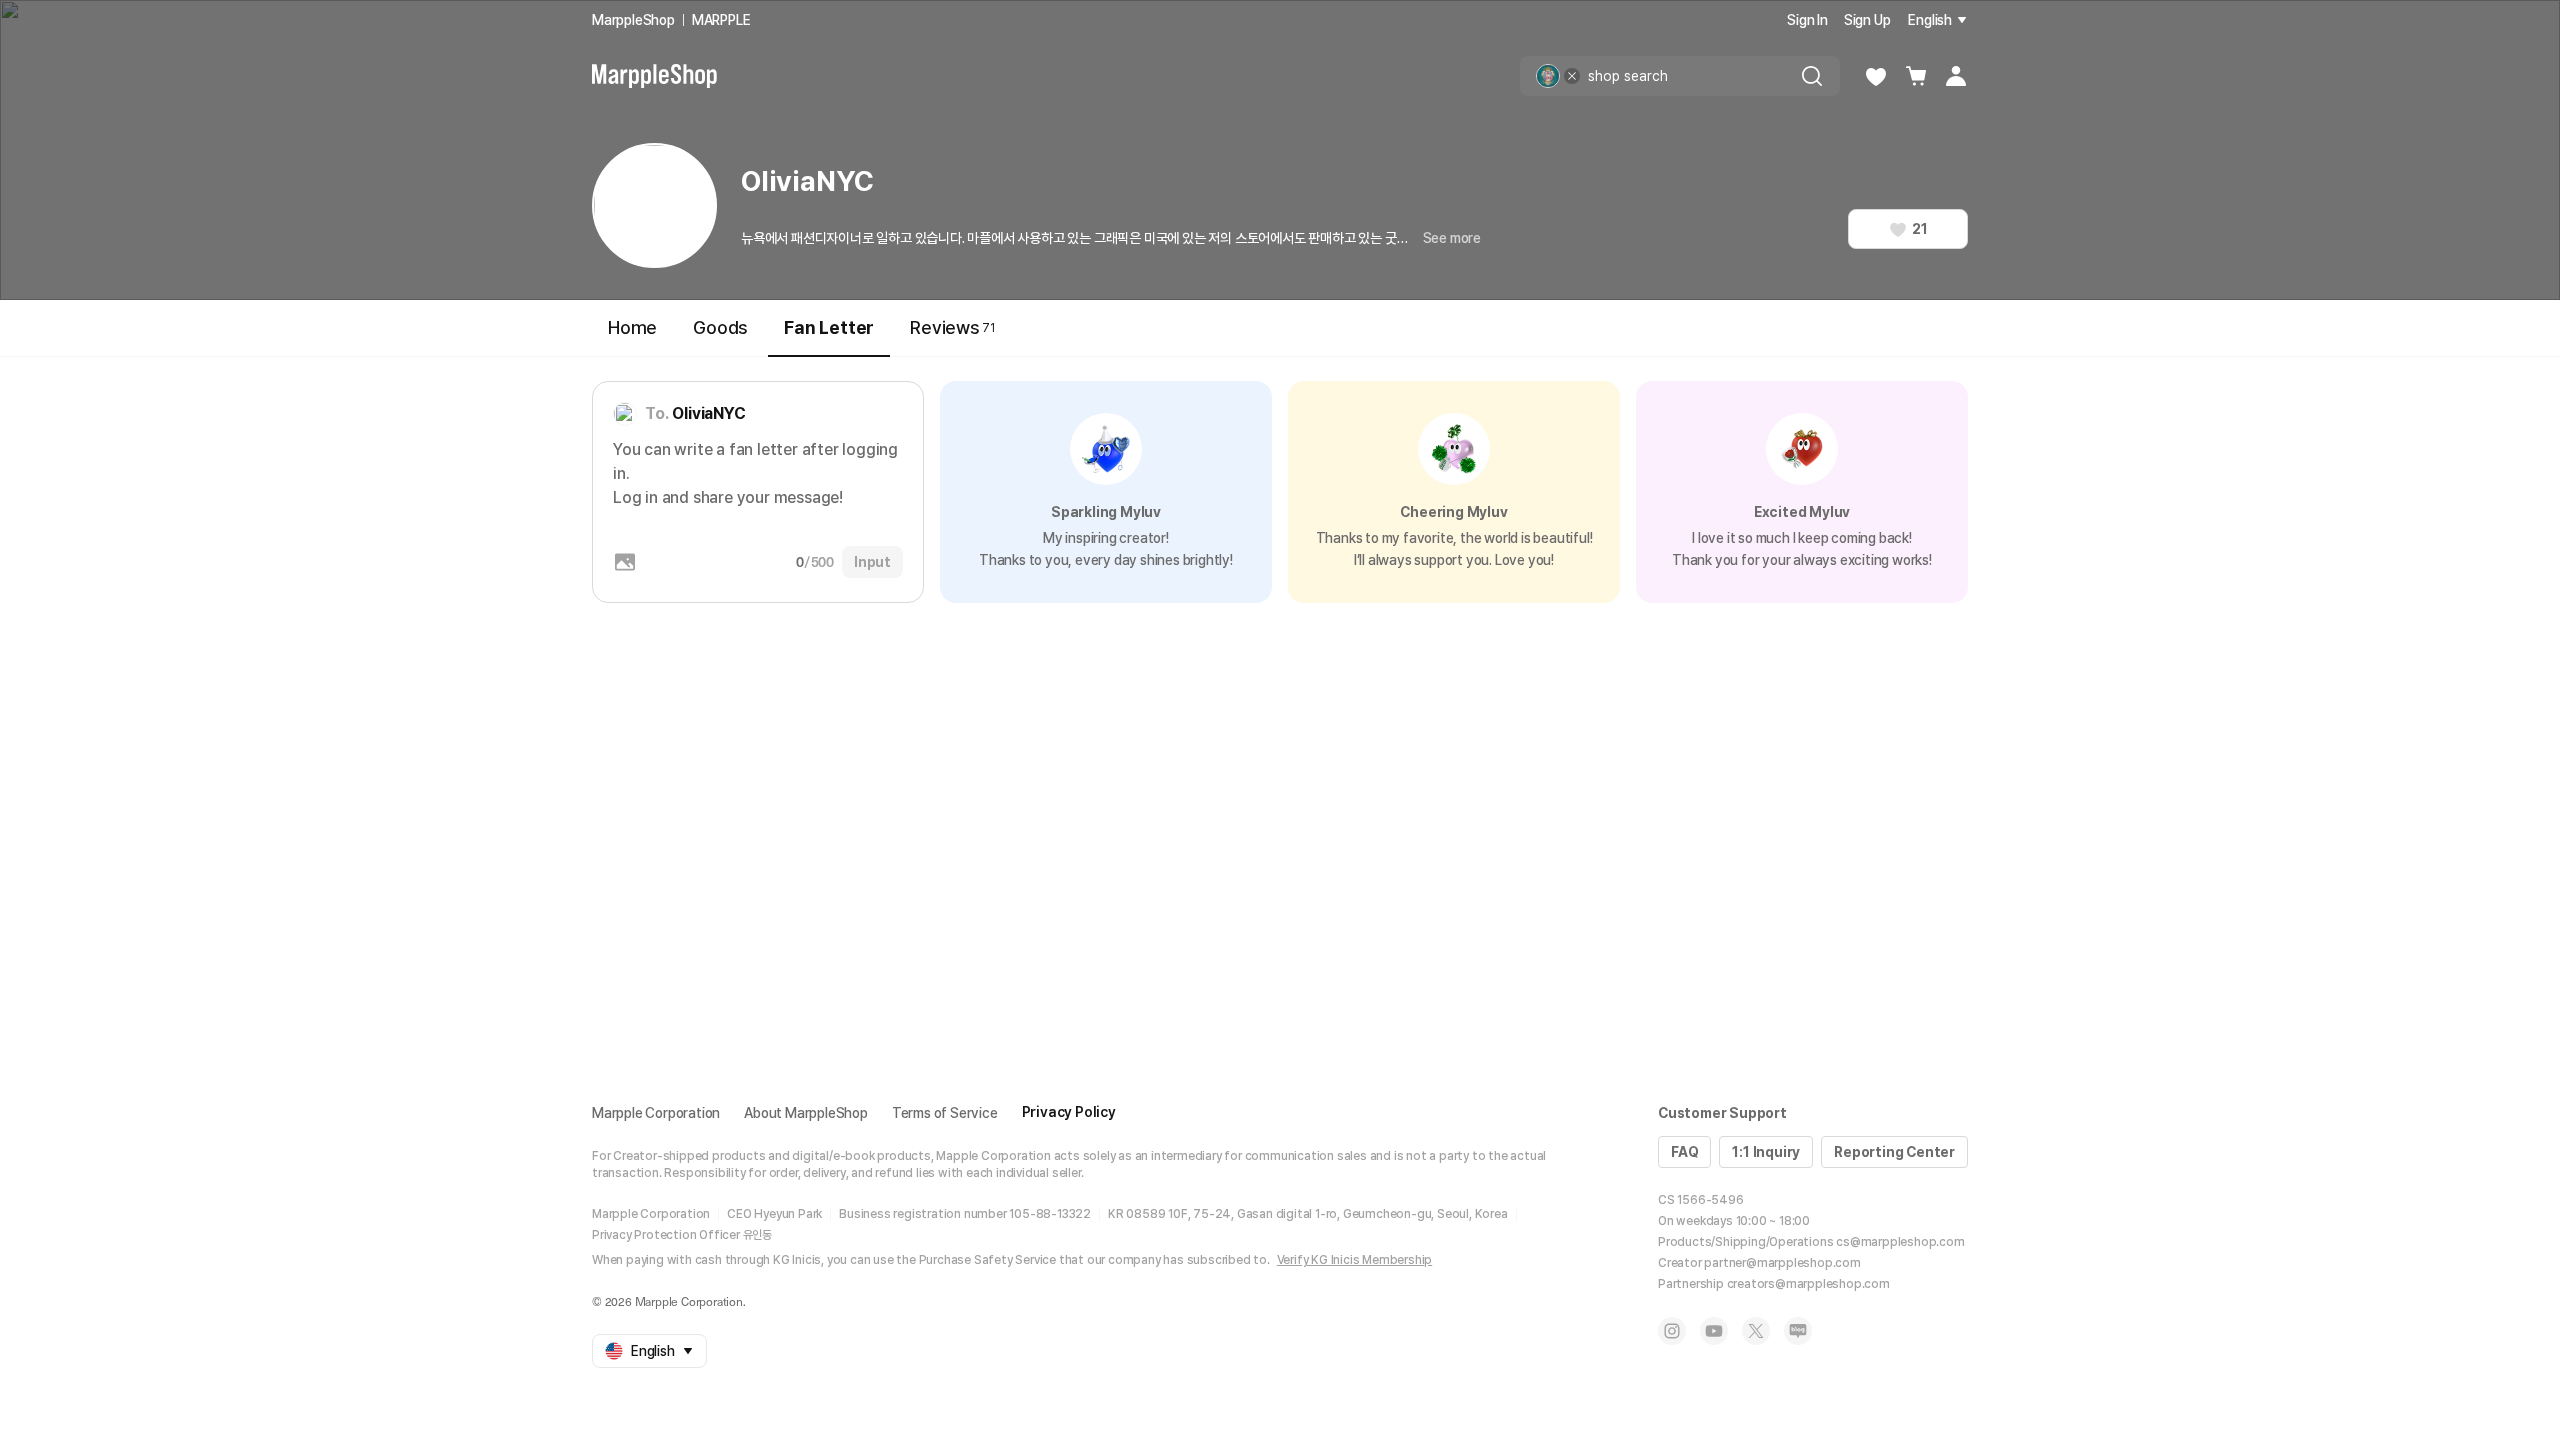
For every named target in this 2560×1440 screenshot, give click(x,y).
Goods (720, 327)
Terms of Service (945, 1113)
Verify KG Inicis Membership (1355, 1260)
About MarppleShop (806, 1113)
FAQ (1684, 1152)
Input (872, 562)
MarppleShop (633, 20)
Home (632, 327)
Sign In (1807, 20)
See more (1452, 238)
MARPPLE (721, 20)
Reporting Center (1894, 1152)
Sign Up (1867, 20)
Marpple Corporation (656, 1113)
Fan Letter (829, 327)
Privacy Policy (1069, 1112)
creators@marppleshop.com (1808, 1284)
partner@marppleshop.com (1782, 1263)
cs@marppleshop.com (1900, 1242)
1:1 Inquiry (1766, 1152)
